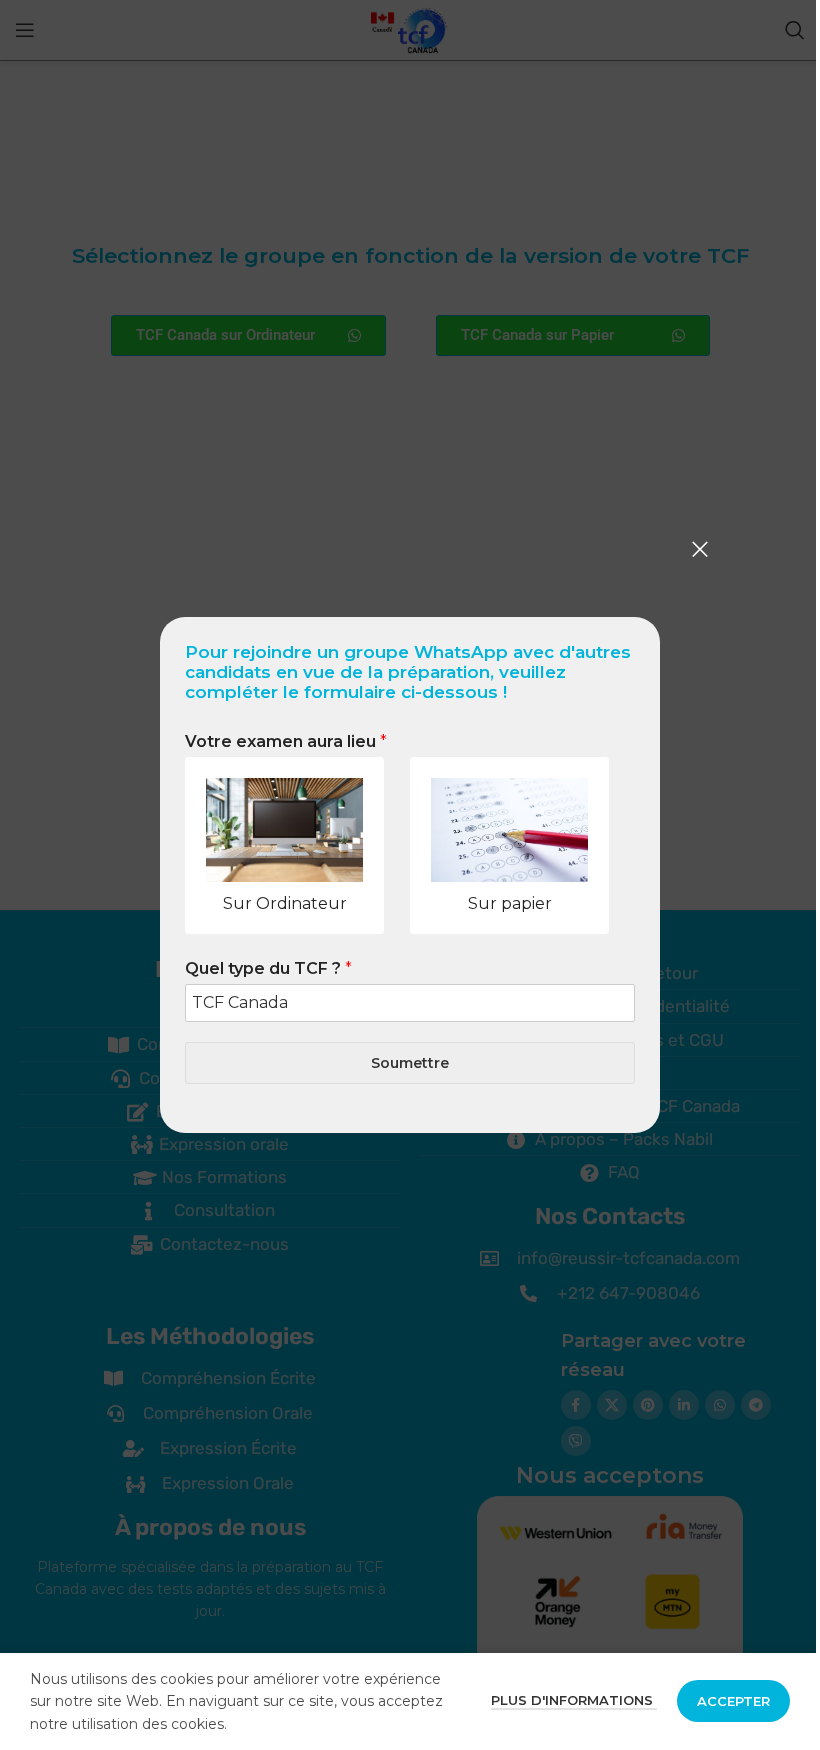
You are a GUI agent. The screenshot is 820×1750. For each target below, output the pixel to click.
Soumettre (410, 1063)
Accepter (733, 1701)
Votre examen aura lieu (286, 741)
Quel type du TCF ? (268, 968)
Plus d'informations (574, 1700)
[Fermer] (700, 549)
